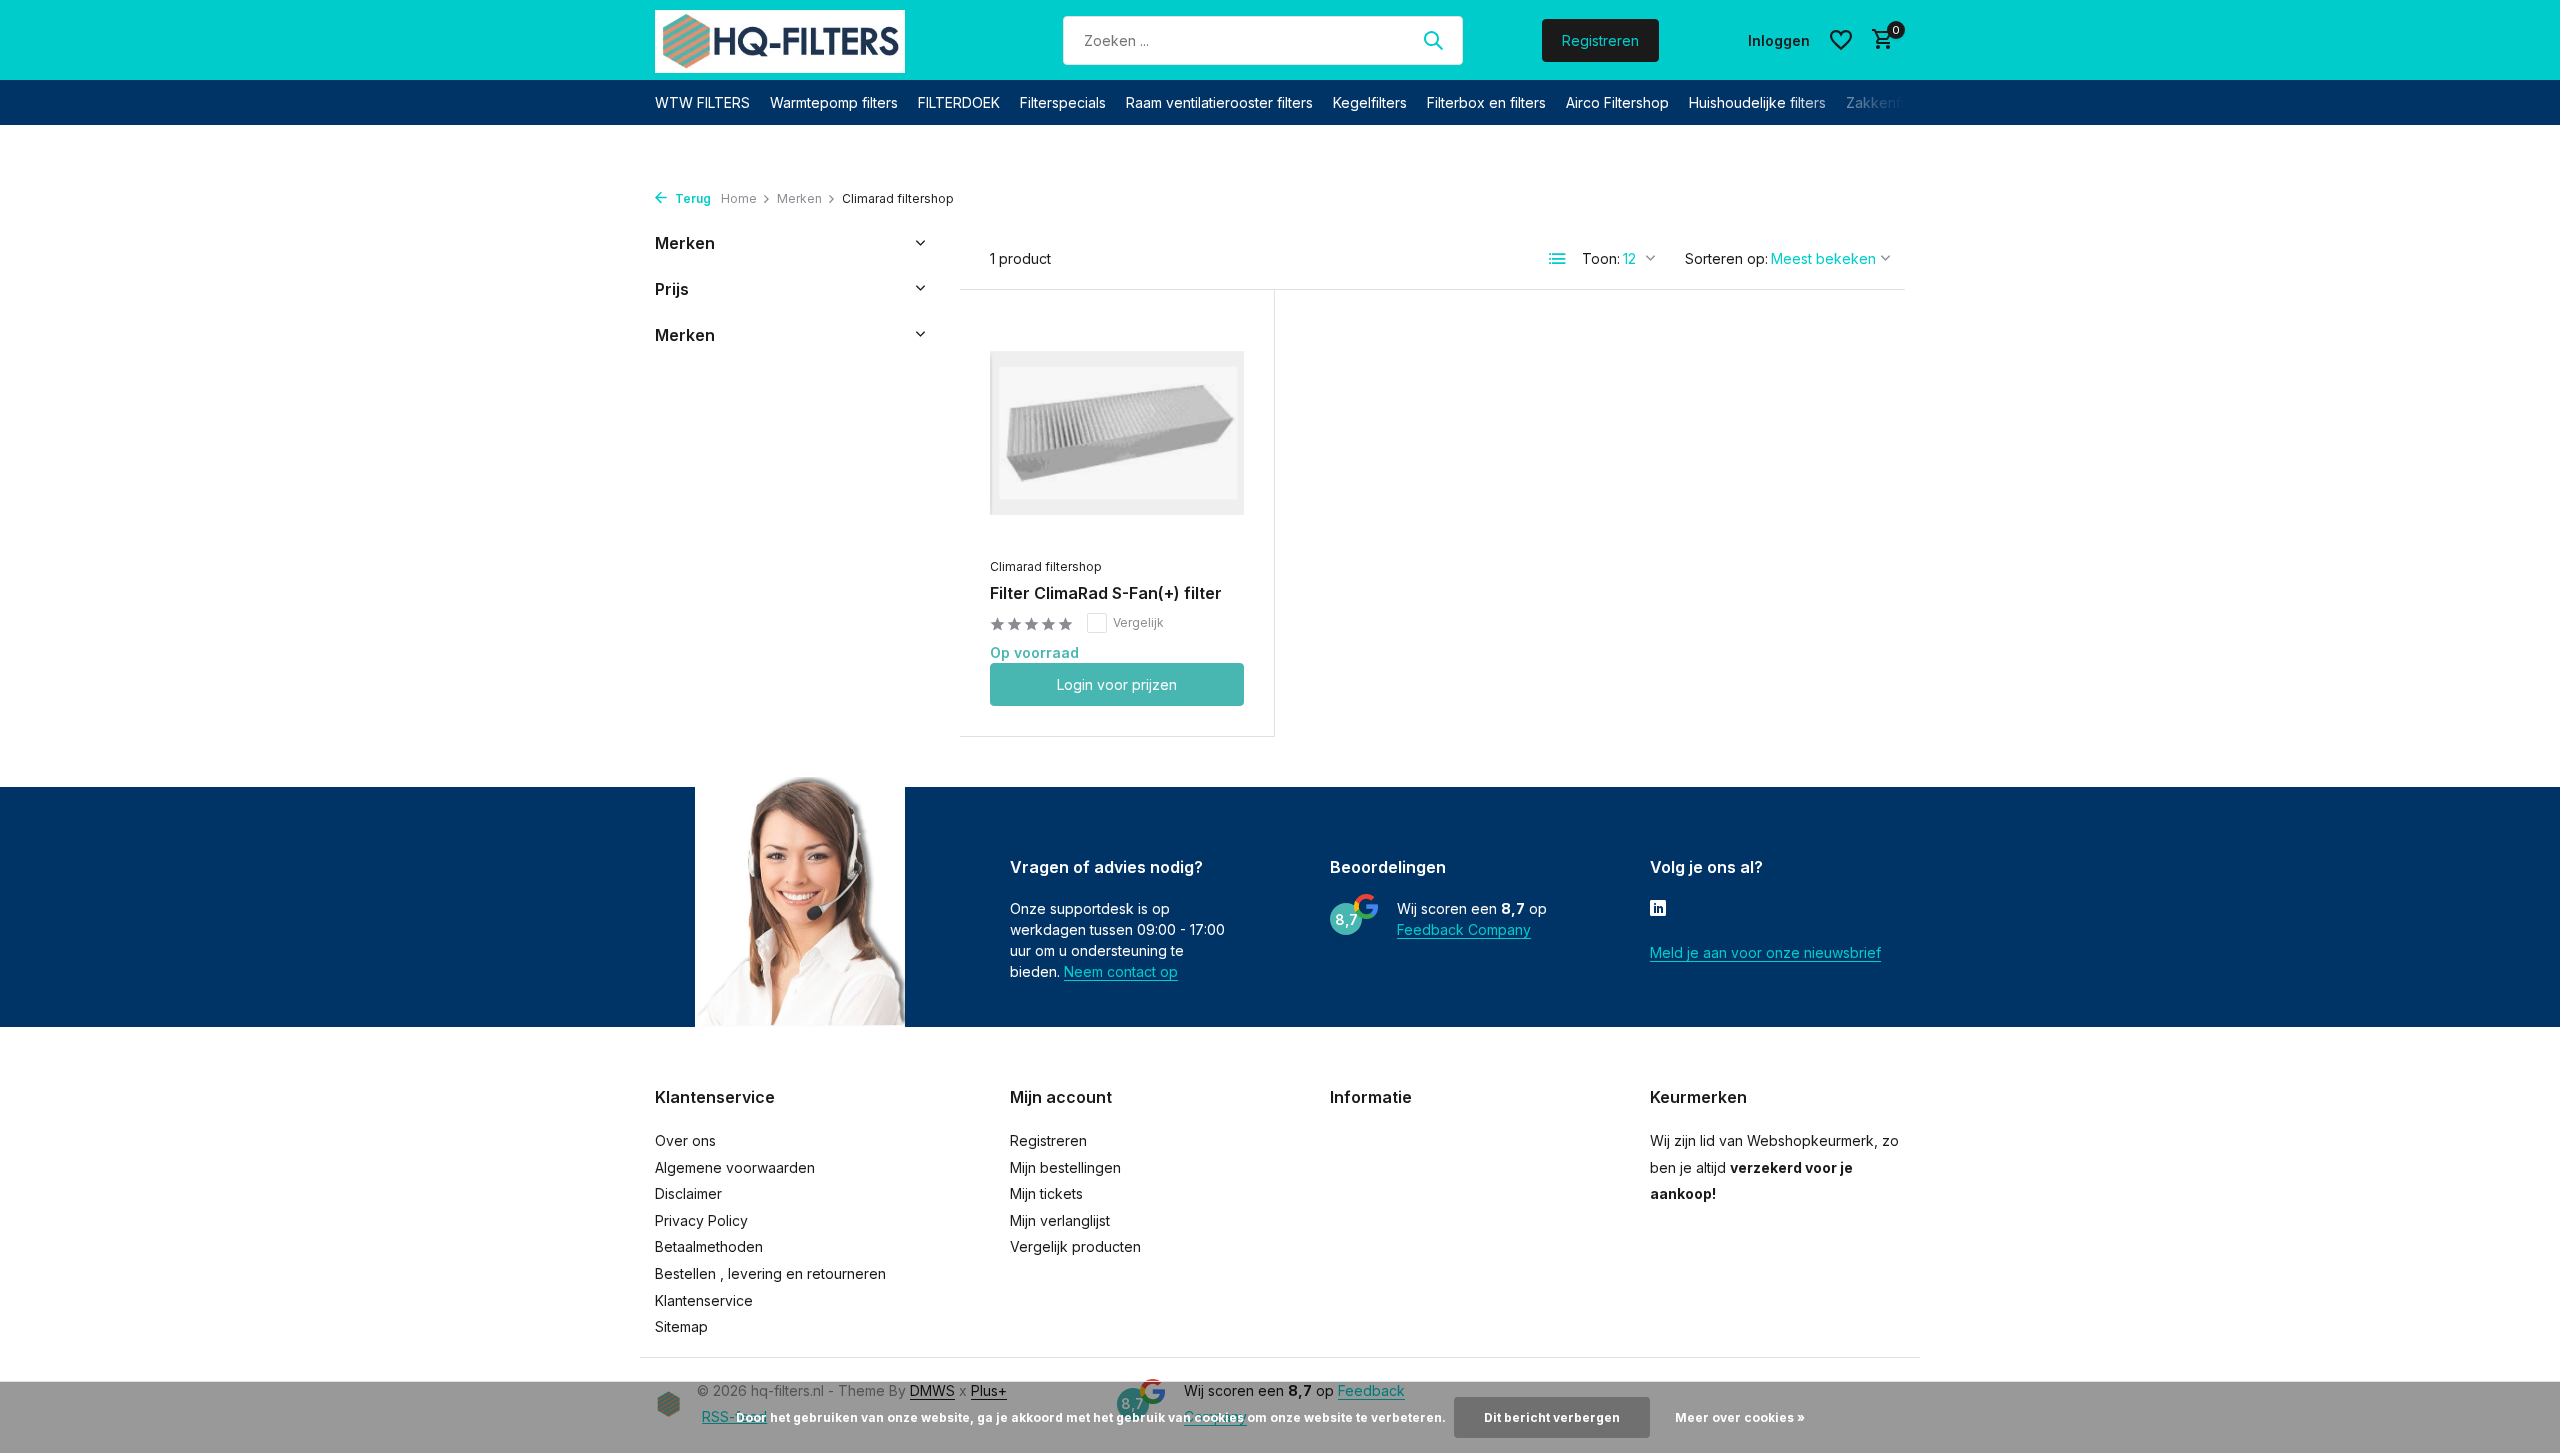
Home (739, 198)
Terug (691, 198)
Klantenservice (704, 1300)
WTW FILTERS (702, 102)
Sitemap (681, 1326)
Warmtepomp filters (834, 102)
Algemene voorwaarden (735, 1167)
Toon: (1601, 258)
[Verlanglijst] (1841, 40)
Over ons (685, 1140)
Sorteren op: (1726, 258)
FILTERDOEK (959, 102)
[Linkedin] (1658, 910)
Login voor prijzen (1117, 684)
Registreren (1600, 40)
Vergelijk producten (1075, 1246)
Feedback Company (1464, 929)
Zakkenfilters (1889, 102)
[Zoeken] (1433, 40)
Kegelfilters (1370, 102)
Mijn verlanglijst (1060, 1220)
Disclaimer (688, 1193)
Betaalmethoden (709, 1246)
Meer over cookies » (1740, 1417)
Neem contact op (1121, 971)
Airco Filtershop (1617, 102)
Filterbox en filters (1486, 102)
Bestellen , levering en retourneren (770, 1273)
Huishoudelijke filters (1757, 102)
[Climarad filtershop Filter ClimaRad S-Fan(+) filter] (1117, 433)
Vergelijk (1138, 622)
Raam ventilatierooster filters (1219, 102)
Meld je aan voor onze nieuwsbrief (1765, 952)
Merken (799, 198)
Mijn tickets (1046, 1193)
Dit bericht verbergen (1552, 1417)
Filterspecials (1063, 102)
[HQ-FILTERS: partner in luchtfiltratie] (780, 40)
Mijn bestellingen (1065, 1167)
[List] (1558, 259)
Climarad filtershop (1046, 566)
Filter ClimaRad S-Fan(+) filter (1106, 593)
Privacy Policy (701, 1220)
